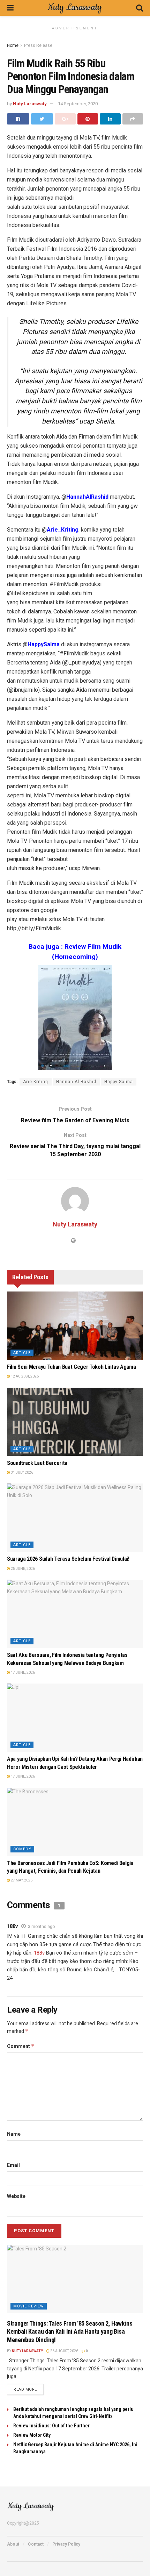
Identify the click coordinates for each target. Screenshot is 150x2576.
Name (14, 2134)
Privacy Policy (66, 2544)
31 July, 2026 (22, 1472)
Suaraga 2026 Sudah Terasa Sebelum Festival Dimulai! (68, 1559)
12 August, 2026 (24, 1376)
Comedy (22, 1849)
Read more (25, 2389)
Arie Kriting (36, 1082)
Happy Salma (119, 1082)
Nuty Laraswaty (30, 104)
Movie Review (29, 2306)
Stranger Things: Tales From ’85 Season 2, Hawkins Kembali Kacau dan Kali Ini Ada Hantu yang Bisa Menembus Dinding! (70, 2332)
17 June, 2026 (22, 1673)
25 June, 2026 (22, 1569)
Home (13, 45)
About (13, 2544)
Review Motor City (32, 2435)
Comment (21, 2046)
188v (12, 1926)
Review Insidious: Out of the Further (51, 2426)
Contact (36, 2544)
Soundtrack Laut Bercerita (37, 1463)
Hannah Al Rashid (76, 1082)
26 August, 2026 (64, 2351)
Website (16, 2196)
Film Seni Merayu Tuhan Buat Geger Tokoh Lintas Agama (71, 1367)
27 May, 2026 (21, 1880)
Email (13, 2165)
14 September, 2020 (78, 104)
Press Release (38, 45)
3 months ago (41, 1927)
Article (22, 1353)
